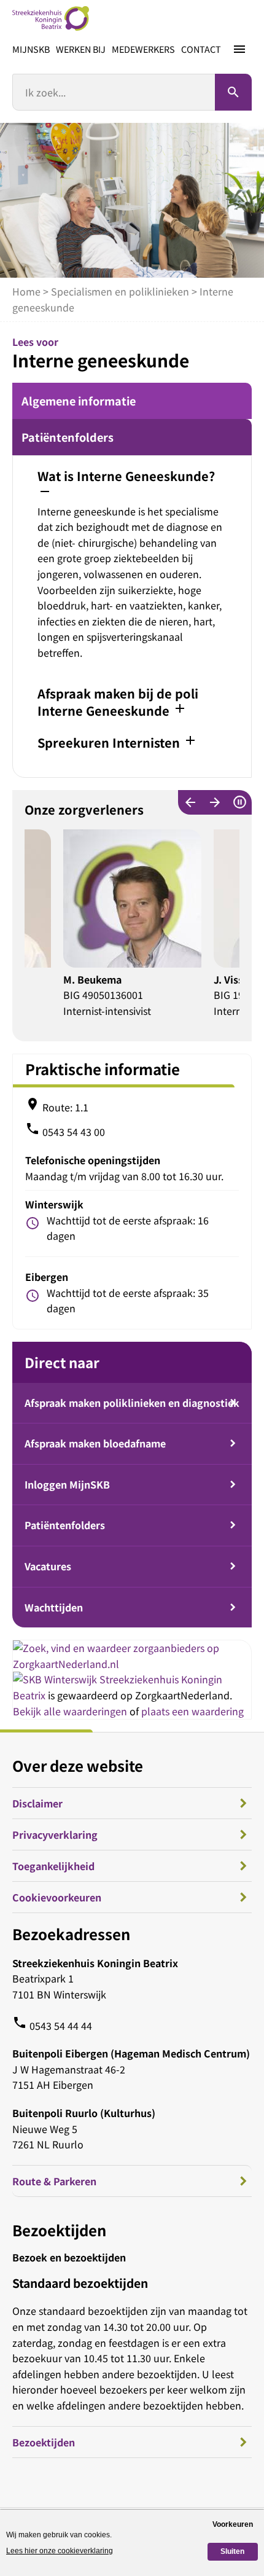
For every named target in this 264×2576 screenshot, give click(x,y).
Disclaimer (37, 1803)
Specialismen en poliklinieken (120, 291)
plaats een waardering (192, 1711)
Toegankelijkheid (53, 1866)
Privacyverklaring (55, 1834)
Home (26, 291)
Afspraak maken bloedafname (95, 1443)
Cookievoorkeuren (57, 1897)
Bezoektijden (44, 2442)
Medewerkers (143, 49)
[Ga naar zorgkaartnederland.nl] (132, 1664)
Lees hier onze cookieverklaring (60, 2551)
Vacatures (48, 1566)
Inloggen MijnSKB (67, 1484)
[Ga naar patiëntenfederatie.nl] (56, 1679)
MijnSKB (31, 49)
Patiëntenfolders (68, 437)
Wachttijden (54, 1607)
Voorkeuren (233, 2524)
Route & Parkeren (54, 2181)
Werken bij (81, 49)
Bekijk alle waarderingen (70, 1711)
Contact (201, 49)
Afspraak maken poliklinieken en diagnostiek (132, 1403)
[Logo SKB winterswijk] (51, 18)
